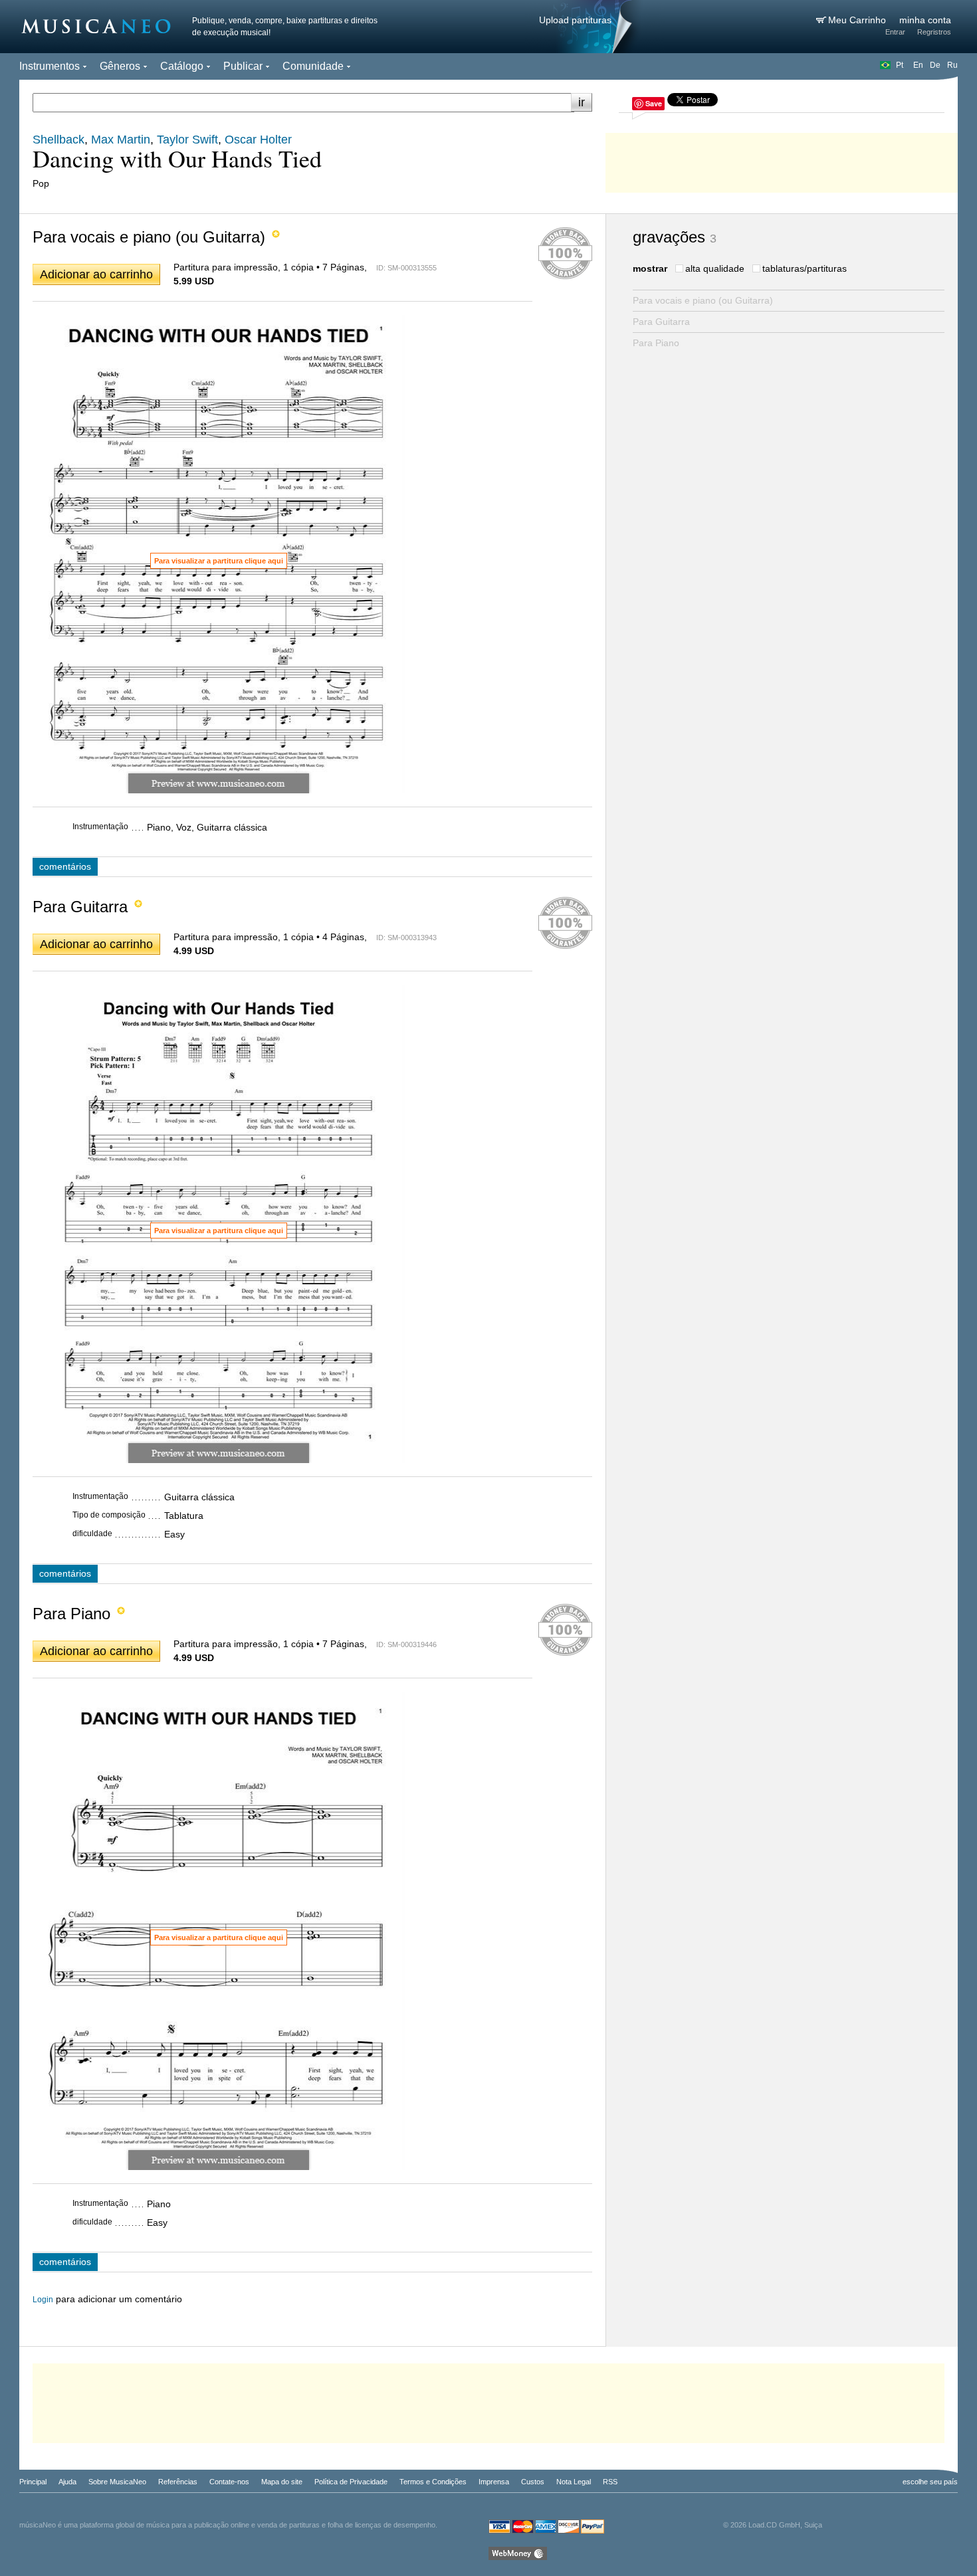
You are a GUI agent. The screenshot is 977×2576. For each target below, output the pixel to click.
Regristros (934, 32)
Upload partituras (575, 20)
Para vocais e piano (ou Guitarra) (703, 300)
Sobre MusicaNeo (117, 2482)
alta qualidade (715, 268)
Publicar (243, 66)
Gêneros (120, 66)
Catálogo (182, 66)
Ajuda (67, 2482)
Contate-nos (229, 2482)
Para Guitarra (661, 322)
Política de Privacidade (351, 2482)
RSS (610, 2482)
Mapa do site (282, 2482)
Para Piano (656, 343)
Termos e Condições (433, 2482)
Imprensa (494, 2482)
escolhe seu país (930, 2482)
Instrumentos (50, 66)
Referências (178, 2482)
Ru (952, 65)
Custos (533, 2482)
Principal (33, 2482)
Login (43, 2300)
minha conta (925, 20)
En (918, 65)
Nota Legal (574, 2482)
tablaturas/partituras (805, 268)
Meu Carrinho (858, 20)
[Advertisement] (782, 159)
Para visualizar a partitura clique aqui (219, 561)
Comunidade (313, 66)
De (935, 65)
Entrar (895, 32)
